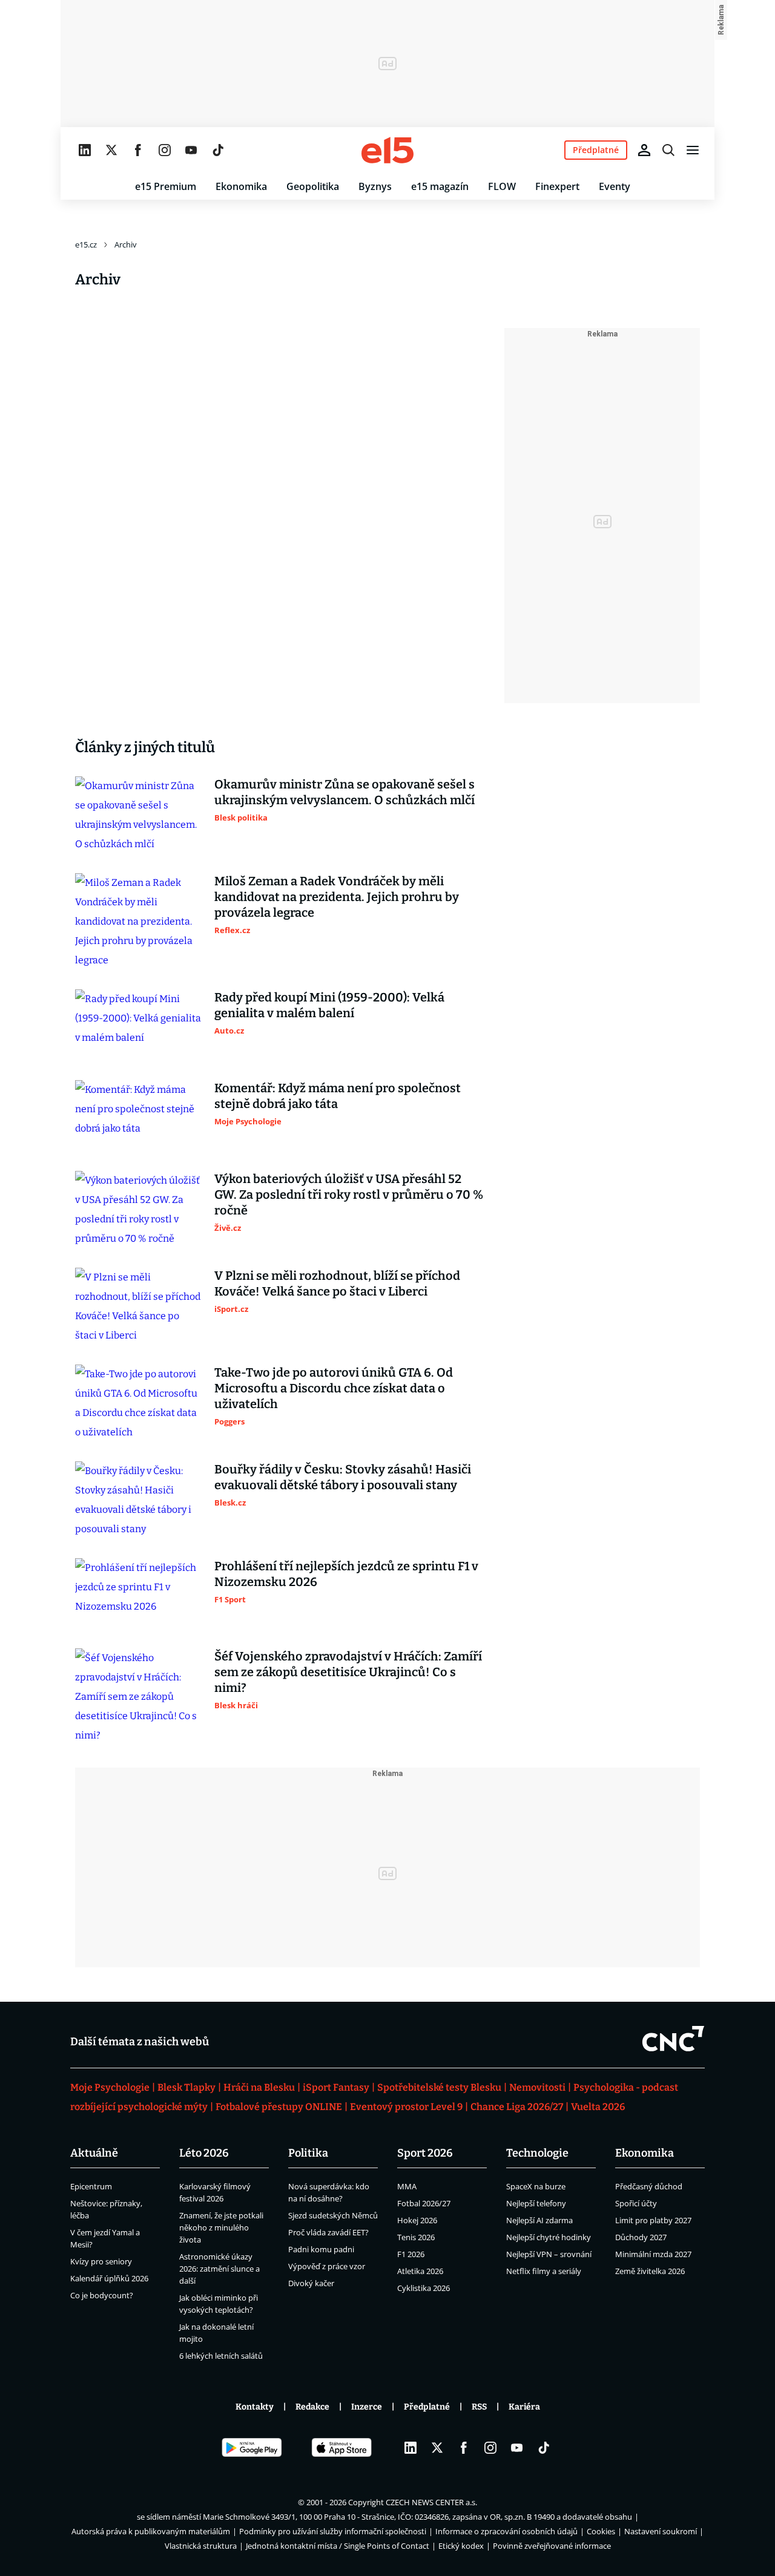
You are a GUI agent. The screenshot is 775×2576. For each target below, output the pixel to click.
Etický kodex (461, 2546)
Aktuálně (94, 2153)
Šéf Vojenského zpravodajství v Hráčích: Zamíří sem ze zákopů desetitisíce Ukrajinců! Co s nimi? (348, 1672)
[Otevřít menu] (693, 150)
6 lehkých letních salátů (221, 2356)
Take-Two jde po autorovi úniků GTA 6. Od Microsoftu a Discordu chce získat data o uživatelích (334, 1388)
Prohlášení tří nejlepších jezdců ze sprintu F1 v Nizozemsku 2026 (346, 1574)
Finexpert (557, 186)
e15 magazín (440, 186)
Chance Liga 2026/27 (517, 2107)
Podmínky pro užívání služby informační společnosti (333, 2531)
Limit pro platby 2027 (653, 2220)
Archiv (126, 244)
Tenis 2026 (416, 2237)
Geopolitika (313, 186)
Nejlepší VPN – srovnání (549, 2254)
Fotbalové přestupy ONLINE (279, 2107)
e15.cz (86, 244)
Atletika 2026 (420, 2271)
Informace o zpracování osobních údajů (506, 2531)
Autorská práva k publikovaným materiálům (151, 2531)
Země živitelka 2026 (650, 2271)
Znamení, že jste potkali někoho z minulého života (221, 2227)
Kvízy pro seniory (101, 2261)
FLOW (502, 186)
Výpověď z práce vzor (327, 2266)
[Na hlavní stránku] (387, 150)
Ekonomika (241, 186)
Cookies (601, 2531)
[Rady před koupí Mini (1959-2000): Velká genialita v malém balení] (139, 1025)
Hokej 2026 (417, 2220)
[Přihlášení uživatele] (644, 150)
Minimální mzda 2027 (653, 2254)
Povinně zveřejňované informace (552, 2546)
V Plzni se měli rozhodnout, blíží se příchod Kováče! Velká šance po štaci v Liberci (337, 1283)
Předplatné (427, 2407)
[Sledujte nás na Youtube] (191, 150)
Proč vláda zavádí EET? (328, 2232)
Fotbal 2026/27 (424, 2203)
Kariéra (524, 2407)
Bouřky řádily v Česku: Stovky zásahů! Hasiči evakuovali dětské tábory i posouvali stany (343, 1477)
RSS (479, 2407)
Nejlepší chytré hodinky (549, 2237)
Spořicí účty (636, 2203)
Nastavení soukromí (661, 2531)
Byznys (375, 186)
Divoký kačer (311, 2283)
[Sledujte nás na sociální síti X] (111, 150)
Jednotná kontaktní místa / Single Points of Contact (338, 2546)
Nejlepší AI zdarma (539, 2220)
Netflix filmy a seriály (544, 2271)
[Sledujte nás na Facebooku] (138, 150)
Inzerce (367, 2407)
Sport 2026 (425, 2153)
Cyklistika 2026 (424, 2288)
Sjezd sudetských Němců (333, 2215)
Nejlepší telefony (536, 2203)
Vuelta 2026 (598, 2107)
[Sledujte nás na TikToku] (218, 150)
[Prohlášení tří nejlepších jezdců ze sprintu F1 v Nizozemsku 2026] (139, 1594)
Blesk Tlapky (186, 2087)
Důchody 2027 (641, 2237)
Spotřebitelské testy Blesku (439, 2087)
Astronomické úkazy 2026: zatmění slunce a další (219, 2269)
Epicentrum (91, 2186)
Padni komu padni (321, 2249)
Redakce (312, 2407)
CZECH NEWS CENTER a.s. (431, 2502)
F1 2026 (411, 2254)
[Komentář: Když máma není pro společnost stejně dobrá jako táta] (139, 1116)
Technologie (537, 2153)
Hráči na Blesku (259, 2087)
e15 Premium (166, 186)
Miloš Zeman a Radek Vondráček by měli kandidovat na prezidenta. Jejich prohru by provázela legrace (337, 897)
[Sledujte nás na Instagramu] (165, 150)
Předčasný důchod (649, 2186)
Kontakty (255, 2407)
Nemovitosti (537, 2087)
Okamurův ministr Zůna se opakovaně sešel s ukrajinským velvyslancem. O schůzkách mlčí (345, 792)
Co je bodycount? (102, 2295)
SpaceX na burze (536, 2186)
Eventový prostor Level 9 (406, 2107)
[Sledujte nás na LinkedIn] (85, 150)
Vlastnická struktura (201, 2546)
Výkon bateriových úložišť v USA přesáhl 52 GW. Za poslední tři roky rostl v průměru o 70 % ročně (349, 1195)
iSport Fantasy (336, 2087)
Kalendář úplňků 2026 (109, 2278)
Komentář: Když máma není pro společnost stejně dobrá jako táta (338, 1096)
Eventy (615, 186)
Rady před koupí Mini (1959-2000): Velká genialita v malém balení (329, 1005)
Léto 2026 (204, 2153)
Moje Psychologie (110, 2087)
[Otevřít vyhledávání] (668, 150)
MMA (407, 2186)
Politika (308, 2153)
